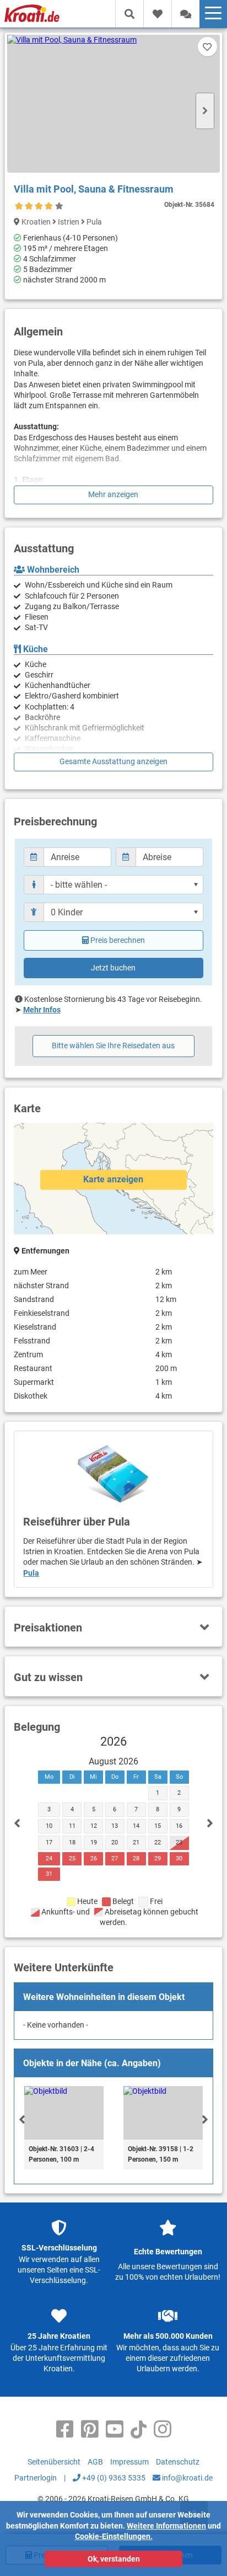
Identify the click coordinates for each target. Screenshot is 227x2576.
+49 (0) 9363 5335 (113, 2478)
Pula (31, 1573)
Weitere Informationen (166, 2526)
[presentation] (22, 2119)
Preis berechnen (118, 940)
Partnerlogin (36, 2478)
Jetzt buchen (113, 968)
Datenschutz (178, 2462)
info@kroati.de (187, 2478)
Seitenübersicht (54, 2462)
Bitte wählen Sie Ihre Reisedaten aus (113, 1046)
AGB (95, 2462)
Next (205, 111)
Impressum (129, 2462)
